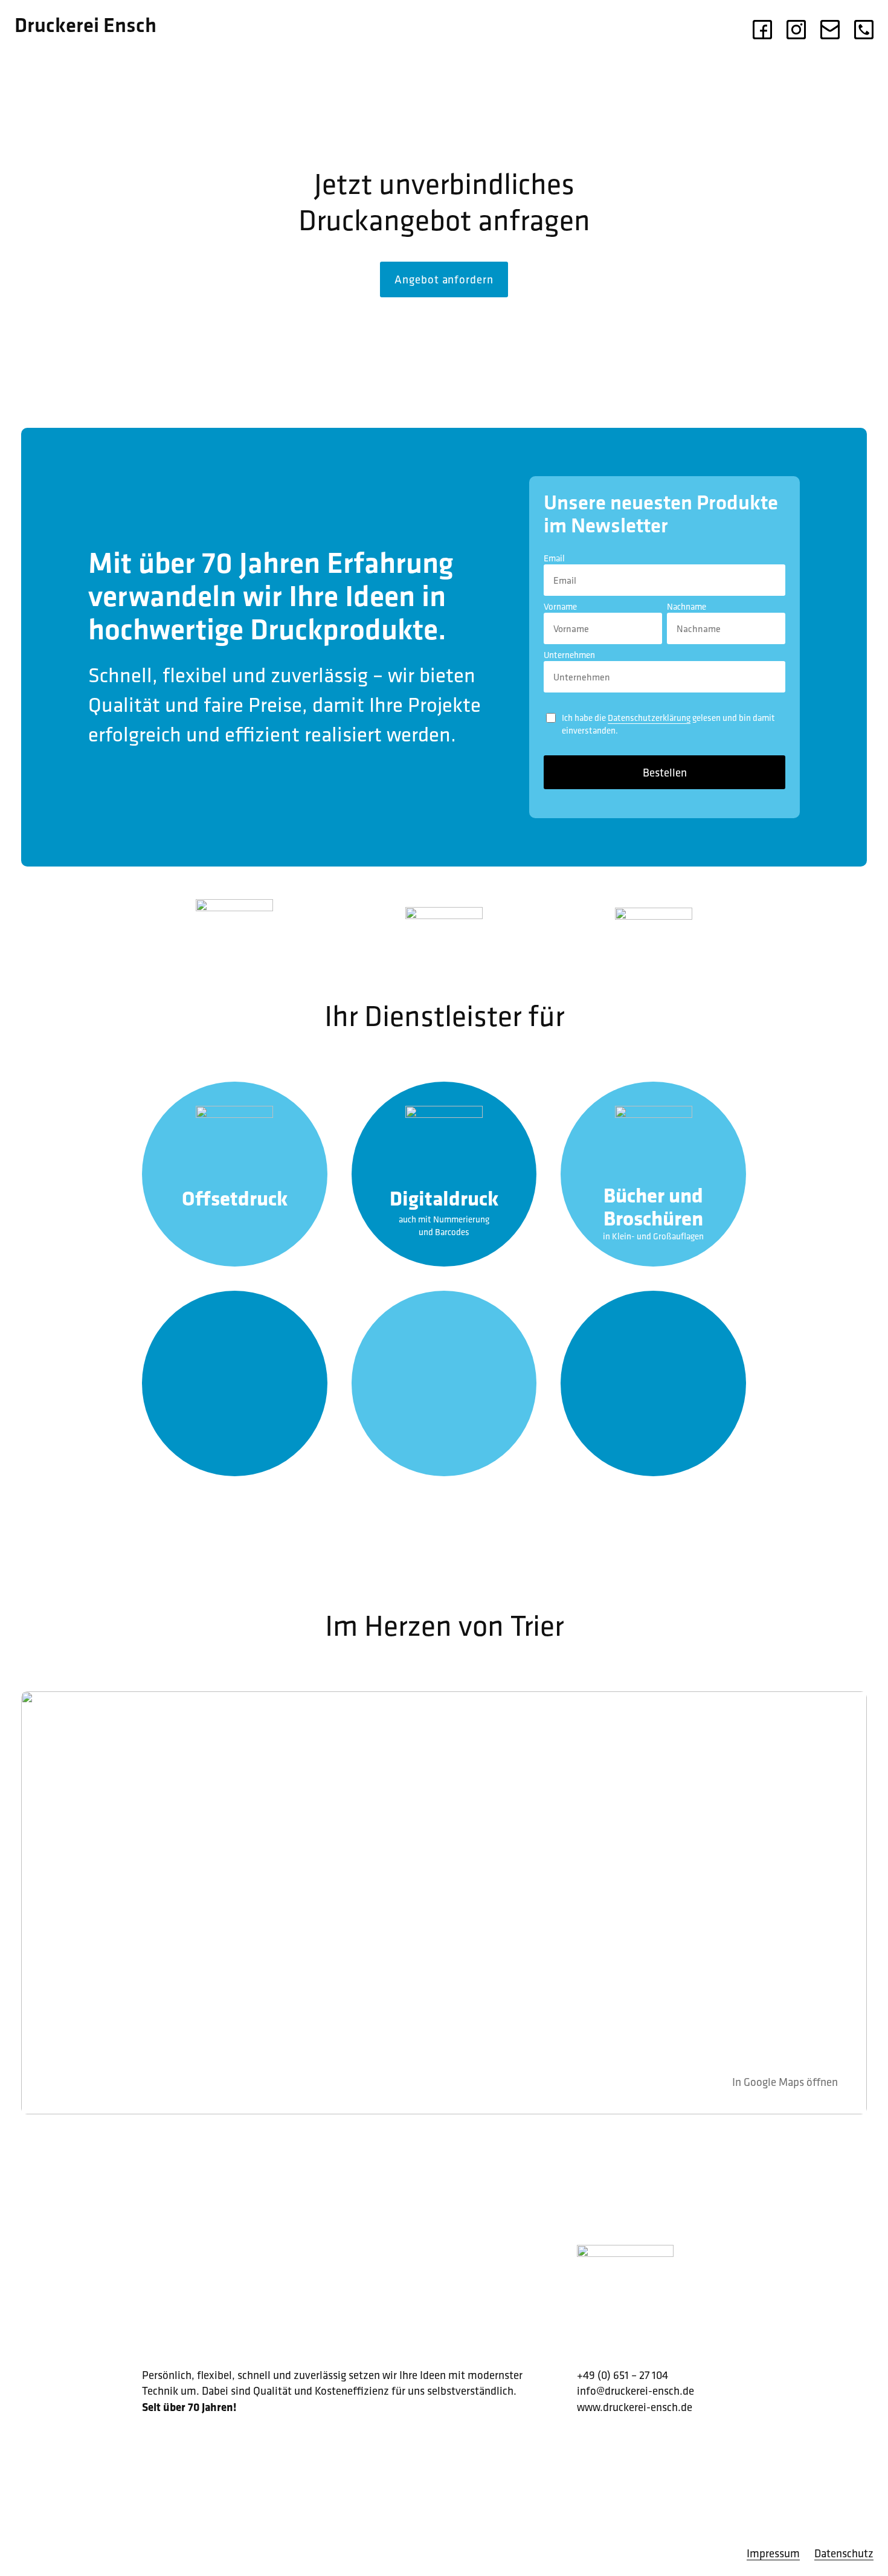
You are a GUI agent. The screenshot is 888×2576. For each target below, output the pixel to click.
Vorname (560, 606)
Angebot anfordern (444, 279)
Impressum (773, 2553)
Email (554, 558)
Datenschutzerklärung (649, 718)
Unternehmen (569, 655)
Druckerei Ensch (85, 24)
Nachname (687, 606)
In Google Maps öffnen (785, 2082)
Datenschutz (844, 2553)
